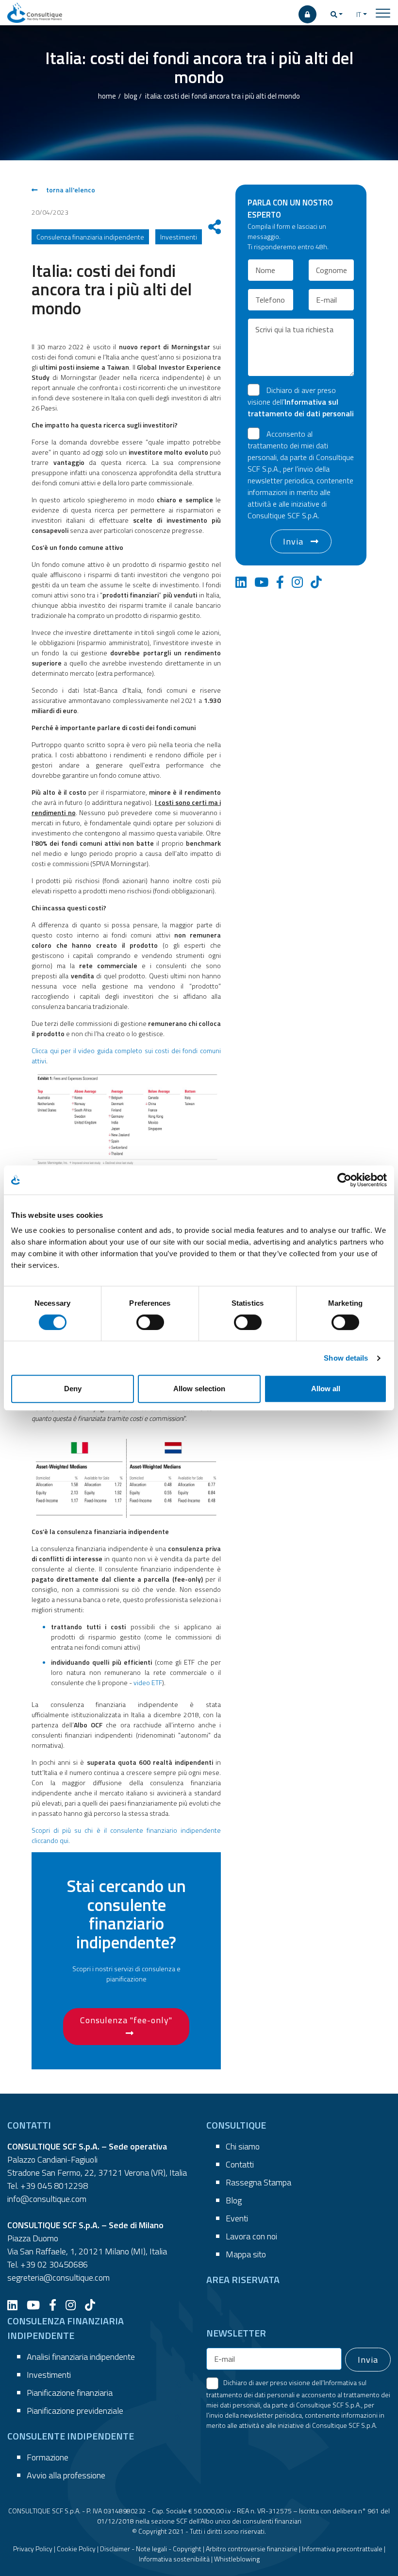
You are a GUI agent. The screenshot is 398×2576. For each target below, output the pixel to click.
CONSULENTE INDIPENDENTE (71, 2436)
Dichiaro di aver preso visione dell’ (301, 402)
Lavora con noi (251, 2236)
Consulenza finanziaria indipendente (90, 237)
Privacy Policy (33, 2549)
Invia (293, 541)
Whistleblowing (237, 2559)
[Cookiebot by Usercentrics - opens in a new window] (344, 1180)
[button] (337, 14)
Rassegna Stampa (258, 2182)
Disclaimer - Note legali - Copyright (151, 2549)
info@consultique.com (47, 2199)
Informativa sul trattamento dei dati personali (301, 408)
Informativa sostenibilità (174, 2559)
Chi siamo (243, 2146)
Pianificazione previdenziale (75, 2411)
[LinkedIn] (16, 2305)
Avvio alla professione (66, 2475)
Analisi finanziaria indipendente (81, 2357)
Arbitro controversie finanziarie (252, 2549)
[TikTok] (94, 2305)
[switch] (150, 1322)
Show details (346, 1358)
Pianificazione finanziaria (70, 2393)
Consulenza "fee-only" (126, 2020)
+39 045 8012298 (54, 2186)
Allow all (326, 1389)
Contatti (240, 2164)
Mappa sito (246, 2254)
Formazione (48, 2457)
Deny (73, 1389)
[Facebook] (56, 2305)
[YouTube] (37, 2305)
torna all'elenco (70, 190)
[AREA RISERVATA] (307, 14)
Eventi (237, 2218)
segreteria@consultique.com (58, 2277)
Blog (234, 2200)
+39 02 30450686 (54, 2264)
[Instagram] (74, 2305)
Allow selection (199, 1389)
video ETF (148, 1682)
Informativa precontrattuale (342, 2549)
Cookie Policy (76, 2549)
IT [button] (359, 14)
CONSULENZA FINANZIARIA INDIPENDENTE (66, 2328)
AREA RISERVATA (243, 2279)
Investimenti (49, 2375)
